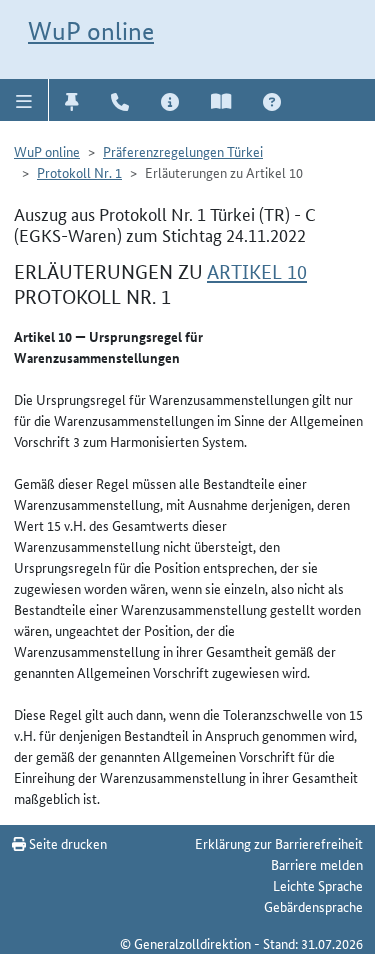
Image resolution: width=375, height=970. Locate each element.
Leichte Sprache (318, 885)
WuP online (91, 31)
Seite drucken (66, 843)
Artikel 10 (257, 272)
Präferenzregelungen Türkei (183, 151)
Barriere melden (317, 864)
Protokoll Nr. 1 (79, 172)
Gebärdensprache (313, 906)
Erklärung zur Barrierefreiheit (279, 843)
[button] (24, 100)
